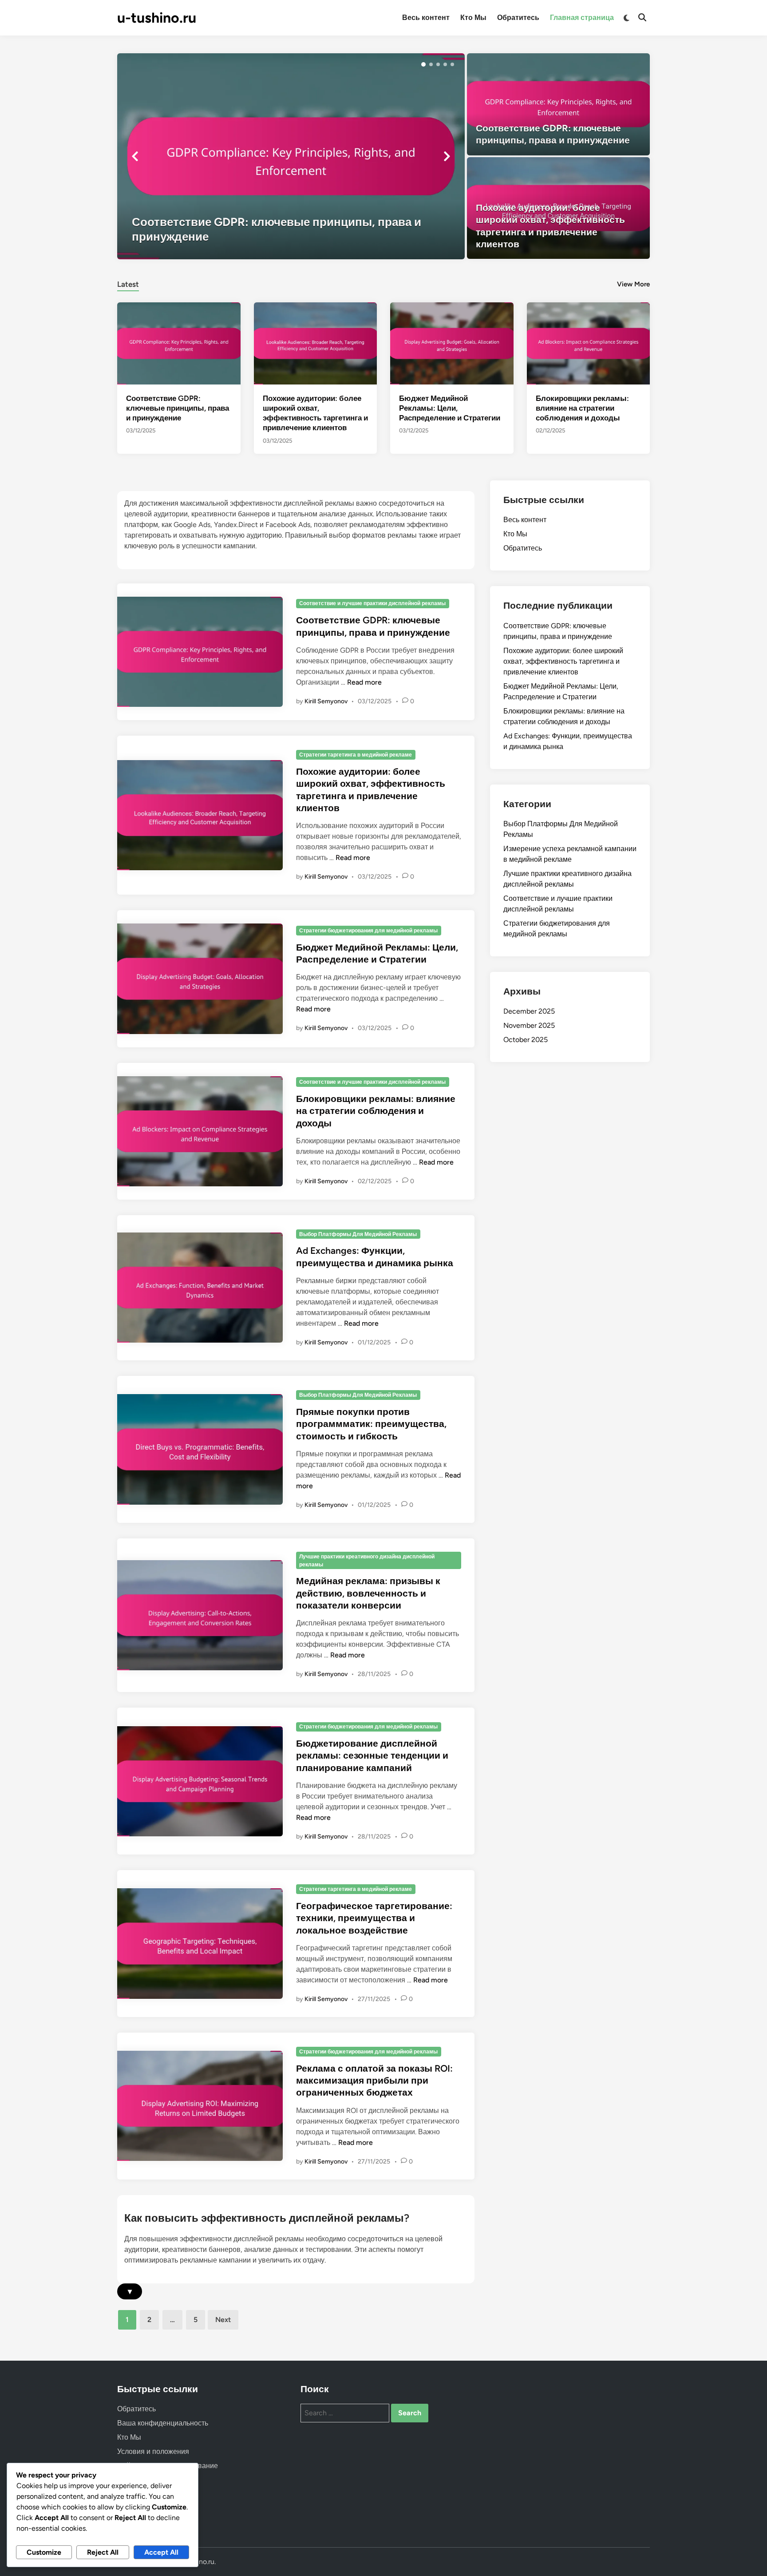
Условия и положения (153, 2451)
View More (633, 284)
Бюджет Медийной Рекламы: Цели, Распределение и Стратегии (450, 408)
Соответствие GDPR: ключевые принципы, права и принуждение (178, 408)
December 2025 (529, 1011)
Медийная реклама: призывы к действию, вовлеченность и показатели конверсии (368, 1593)
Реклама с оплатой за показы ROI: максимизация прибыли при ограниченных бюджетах (374, 2081)
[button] (423, 64)
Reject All (103, 2552)
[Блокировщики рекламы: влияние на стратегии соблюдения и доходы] (589, 343)
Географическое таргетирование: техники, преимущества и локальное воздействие (374, 1918)
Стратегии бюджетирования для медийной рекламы (368, 931)
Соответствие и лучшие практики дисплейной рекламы (372, 603)
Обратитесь (518, 18)
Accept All (161, 2552)
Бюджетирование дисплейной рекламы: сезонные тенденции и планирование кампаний (372, 1756)
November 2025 (529, 1025)
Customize (44, 2552)
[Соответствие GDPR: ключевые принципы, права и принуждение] (291, 156)
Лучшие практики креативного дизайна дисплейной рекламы (367, 1561)
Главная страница (582, 18)
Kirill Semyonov (326, 701)
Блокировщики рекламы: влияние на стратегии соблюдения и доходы (582, 408)
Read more (364, 682)
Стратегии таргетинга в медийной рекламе (356, 755)
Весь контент (426, 18)
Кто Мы (473, 18)
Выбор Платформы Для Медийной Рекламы (358, 1234)
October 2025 (526, 1040)
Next (223, 2320)
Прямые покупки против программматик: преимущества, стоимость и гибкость (371, 1424)
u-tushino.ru (157, 18)
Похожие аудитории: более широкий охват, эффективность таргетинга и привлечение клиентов (563, 661)
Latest (128, 284)
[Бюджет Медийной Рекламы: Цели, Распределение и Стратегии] (452, 343)
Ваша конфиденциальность (163, 2423)
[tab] (128, 283)
